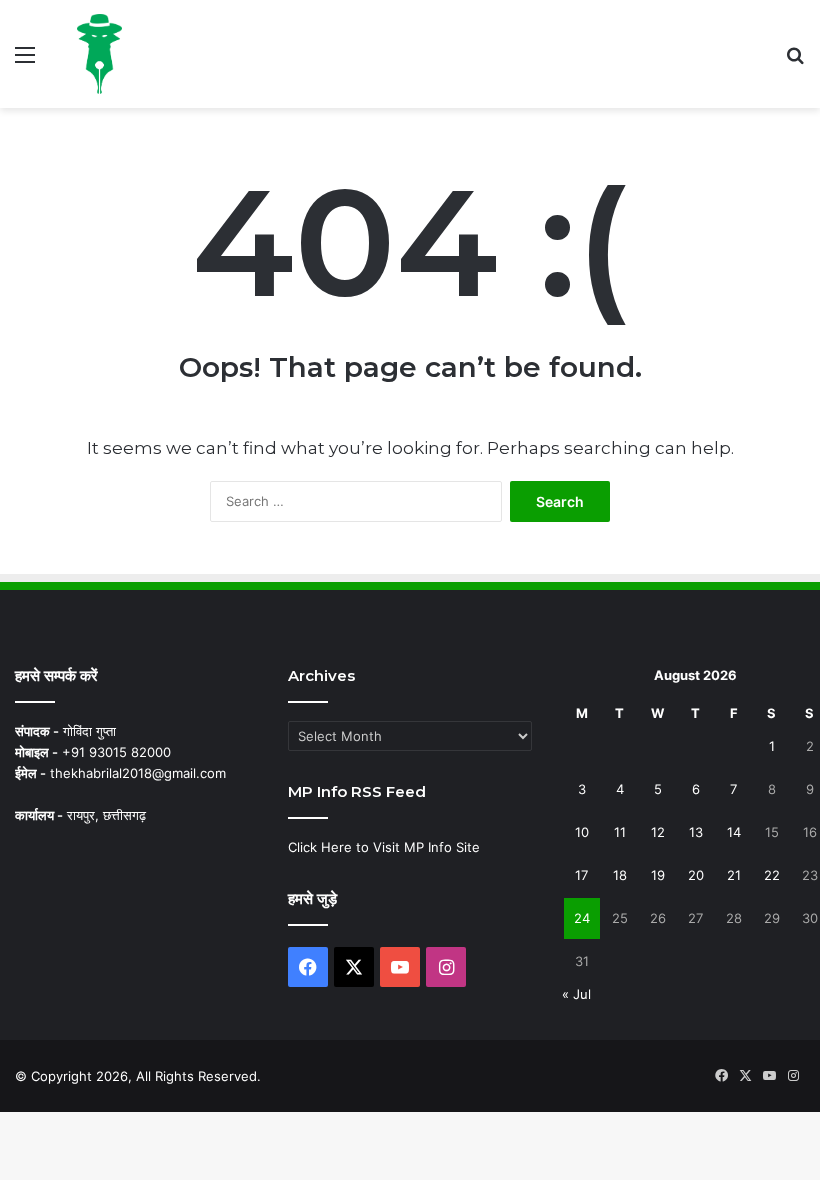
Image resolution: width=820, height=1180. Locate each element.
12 (658, 832)
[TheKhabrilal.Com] (99, 54)
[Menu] (25, 61)
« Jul (576, 994)
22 (772, 875)
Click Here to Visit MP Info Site (384, 847)
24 (582, 918)
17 (581, 875)
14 (734, 832)
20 (696, 875)
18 (620, 875)
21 (734, 875)
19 (658, 875)
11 (620, 832)
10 (582, 832)
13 (696, 832)
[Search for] (795, 61)
